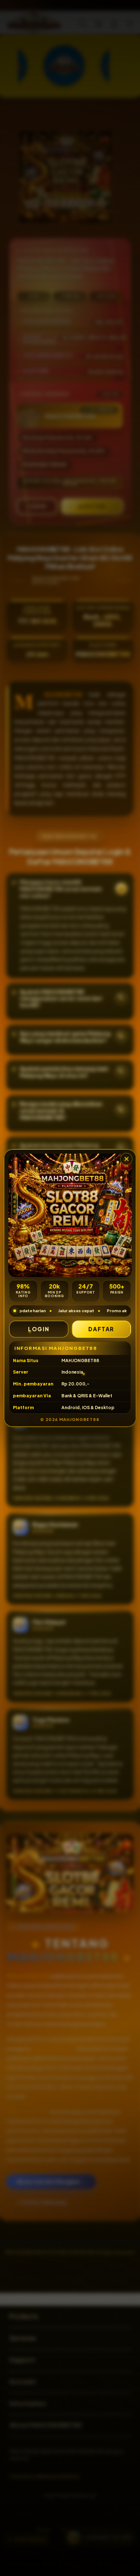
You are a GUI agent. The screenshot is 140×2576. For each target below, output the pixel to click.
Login (39, 1329)
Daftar (101, 1329)
